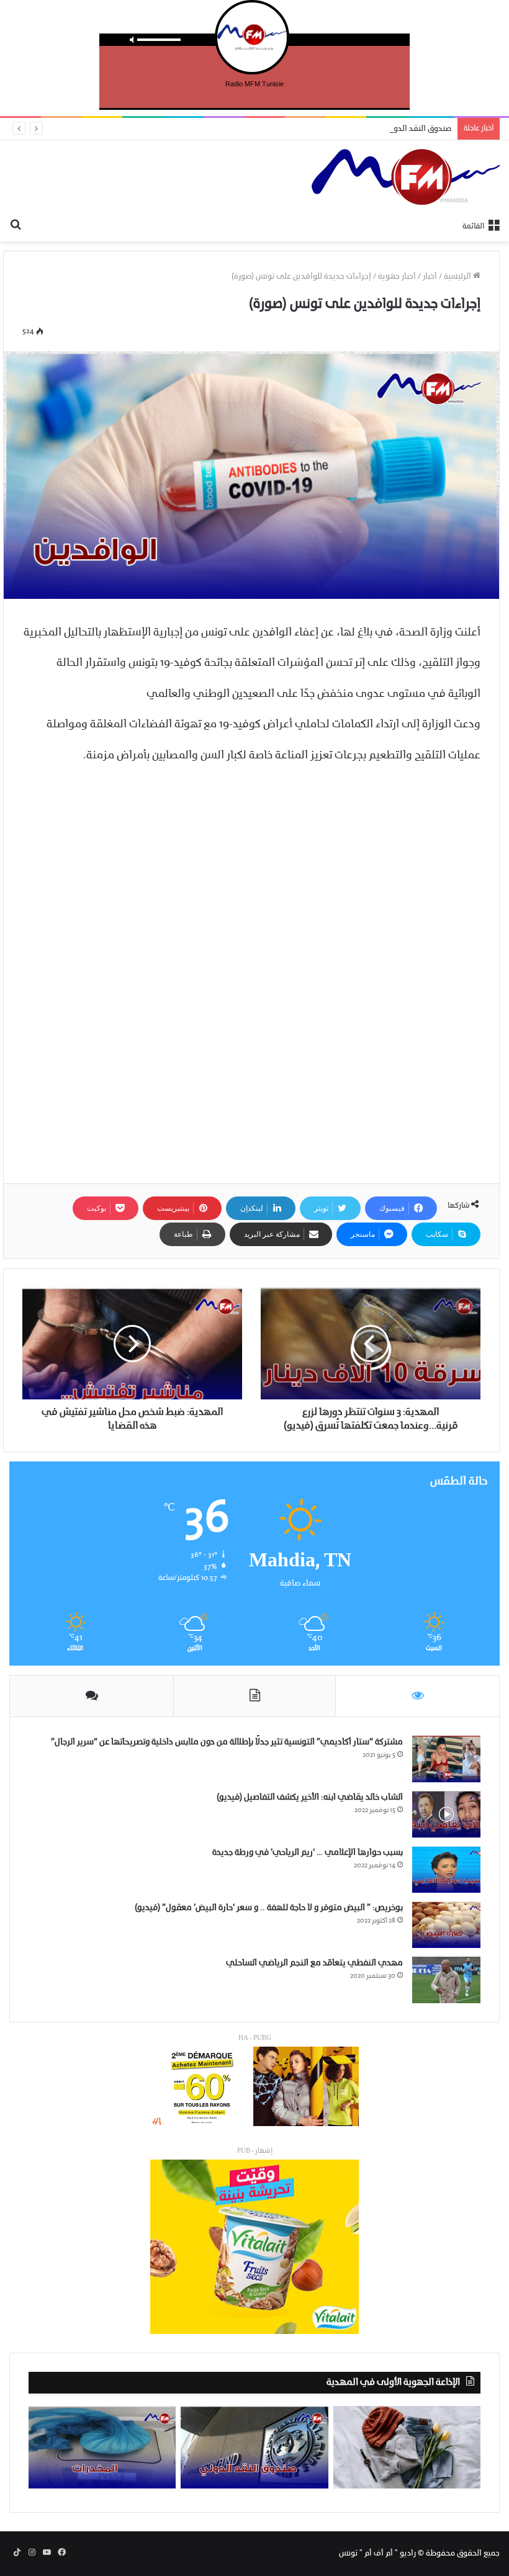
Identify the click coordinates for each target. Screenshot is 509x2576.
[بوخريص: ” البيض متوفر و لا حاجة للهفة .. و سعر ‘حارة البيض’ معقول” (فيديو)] (446, 1925)
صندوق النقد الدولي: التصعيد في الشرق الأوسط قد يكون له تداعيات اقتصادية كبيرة (312, 129)
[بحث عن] (16, 226)
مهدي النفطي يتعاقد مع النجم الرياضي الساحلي (314, 1963)
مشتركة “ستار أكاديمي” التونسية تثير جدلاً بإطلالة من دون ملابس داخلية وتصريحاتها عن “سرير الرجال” (227, 1742)
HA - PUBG (255, 2038)
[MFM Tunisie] (406, 177)
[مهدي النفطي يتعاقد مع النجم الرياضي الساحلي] (446, 1980)
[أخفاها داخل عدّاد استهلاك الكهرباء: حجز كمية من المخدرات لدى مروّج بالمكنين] (102, 2448)
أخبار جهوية (397, 276)
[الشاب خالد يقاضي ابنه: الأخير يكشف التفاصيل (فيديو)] (446, 1814)
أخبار (430, 276)
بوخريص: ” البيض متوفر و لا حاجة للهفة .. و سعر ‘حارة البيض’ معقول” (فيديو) (269, 1908)
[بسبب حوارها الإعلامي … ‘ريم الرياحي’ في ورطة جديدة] (446, 1869)
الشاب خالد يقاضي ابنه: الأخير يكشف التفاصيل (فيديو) (310, 1797)
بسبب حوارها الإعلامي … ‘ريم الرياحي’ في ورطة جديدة (308, 1853)
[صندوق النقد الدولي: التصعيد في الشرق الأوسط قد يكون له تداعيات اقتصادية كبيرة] (254, 2448)
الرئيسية (458, 276)
